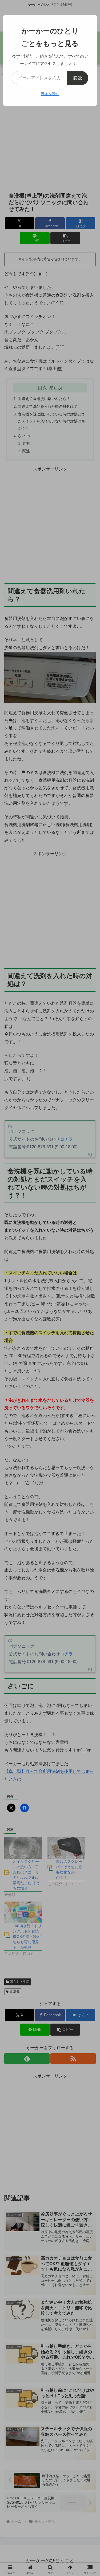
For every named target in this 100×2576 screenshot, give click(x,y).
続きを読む (50, 94)
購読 (78, 78)
